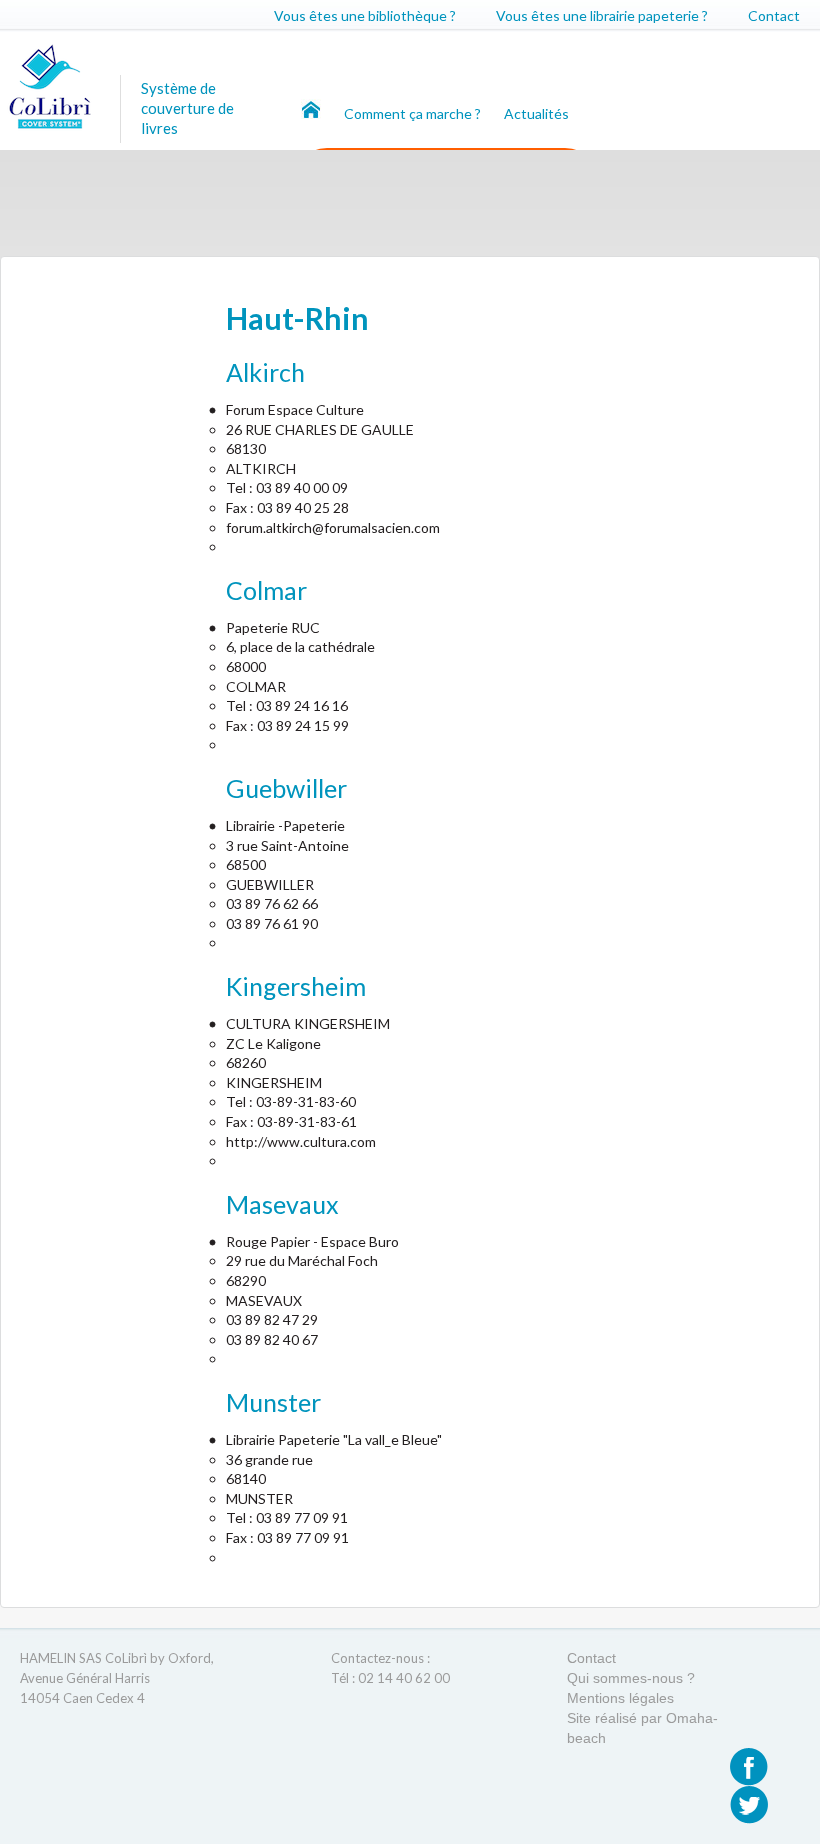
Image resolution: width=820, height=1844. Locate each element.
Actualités (536, 113)
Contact (774, 15)
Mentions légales (620, 1698)
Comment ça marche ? (414, 113)
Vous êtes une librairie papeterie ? (602, 15)
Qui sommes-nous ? (631, 1678)
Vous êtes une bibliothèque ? (365, 15)
